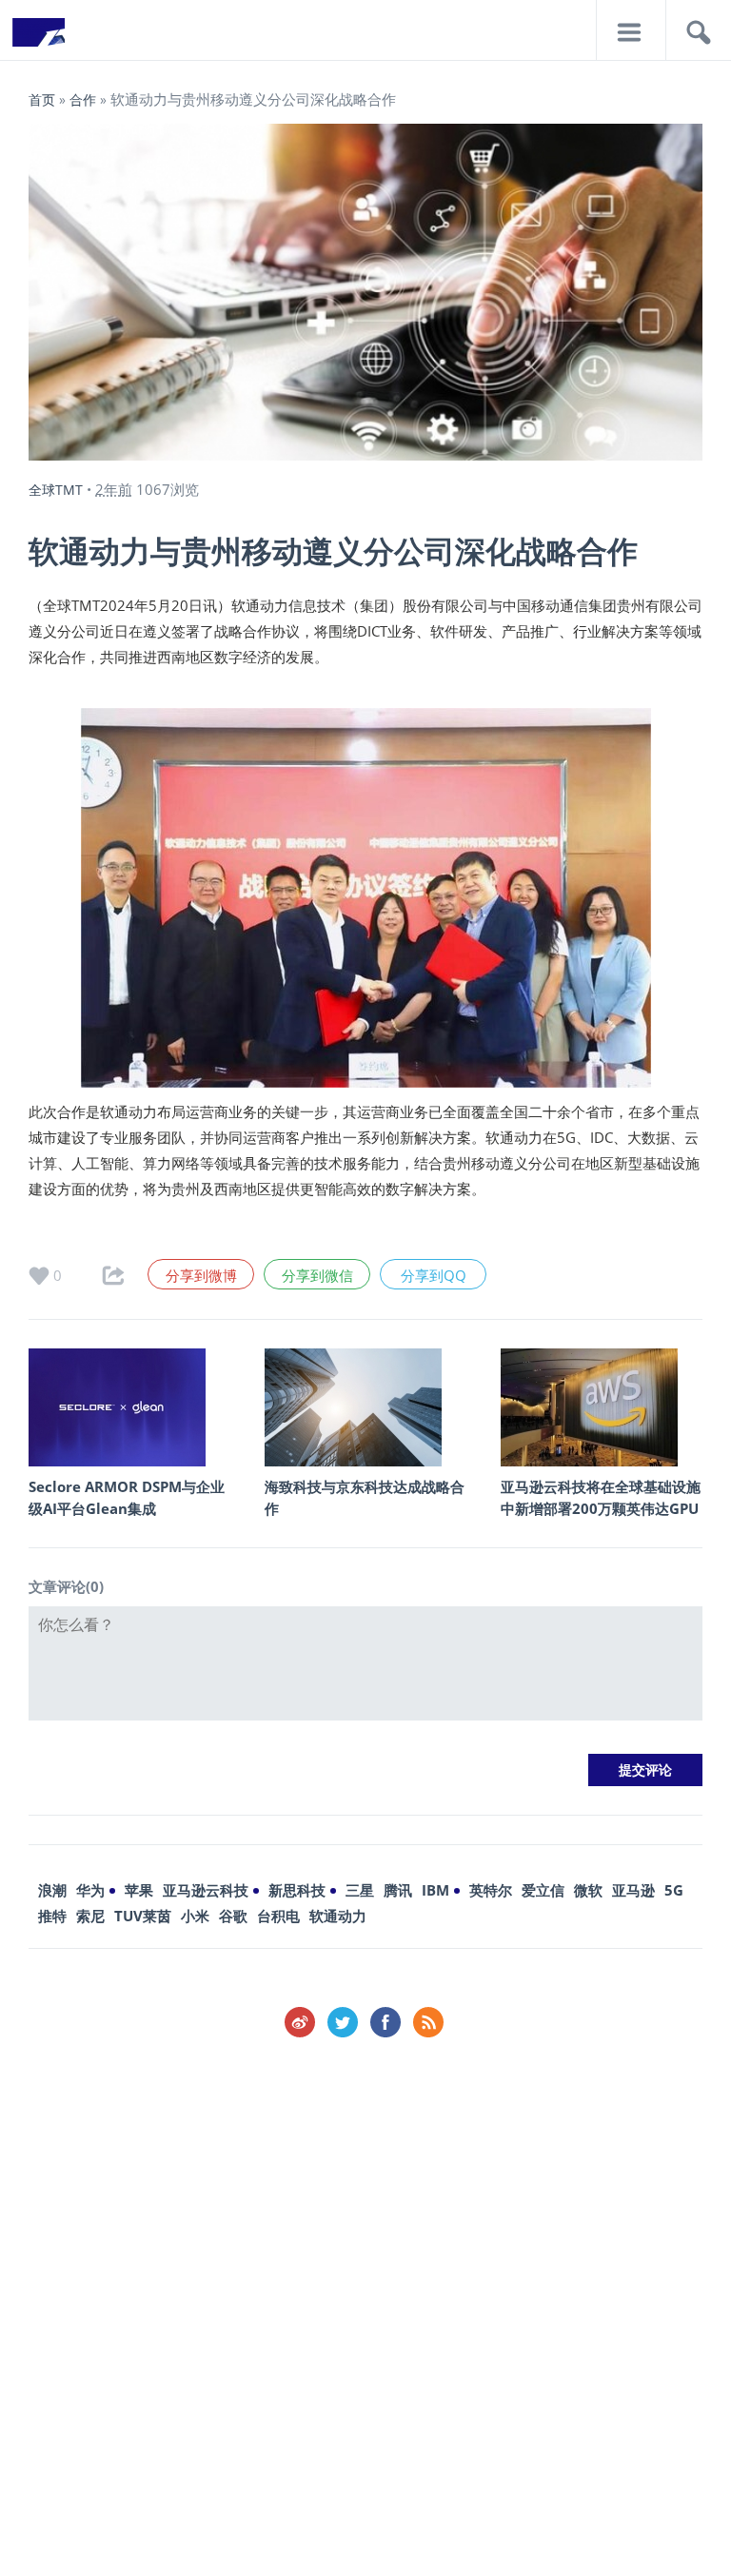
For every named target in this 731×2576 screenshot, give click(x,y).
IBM (435, 1890)
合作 (83, 99)
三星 (360, 1890)
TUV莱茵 (143, 1916)
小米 (195, 1916)
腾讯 (398, 1890)
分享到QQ (434, 1275)
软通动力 (338, 1916)
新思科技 (297, 1890)
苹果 (139, 1890)
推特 (52, 1916)
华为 (90, 1890)
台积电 (278, 1916)
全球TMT (56, 490)
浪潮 (52, 1890)
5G (674, 1890)
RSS (428, 2022)
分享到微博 (201, 1275)
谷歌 (233, 1916)
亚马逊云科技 (206, 1890)
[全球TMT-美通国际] (38, 38)
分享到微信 (317, 1275)
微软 (588, 1890)
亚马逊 (633, 1890)
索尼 (90, 1916)
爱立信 (543, 1890)
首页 (42, 99)
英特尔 (491, 1890)
